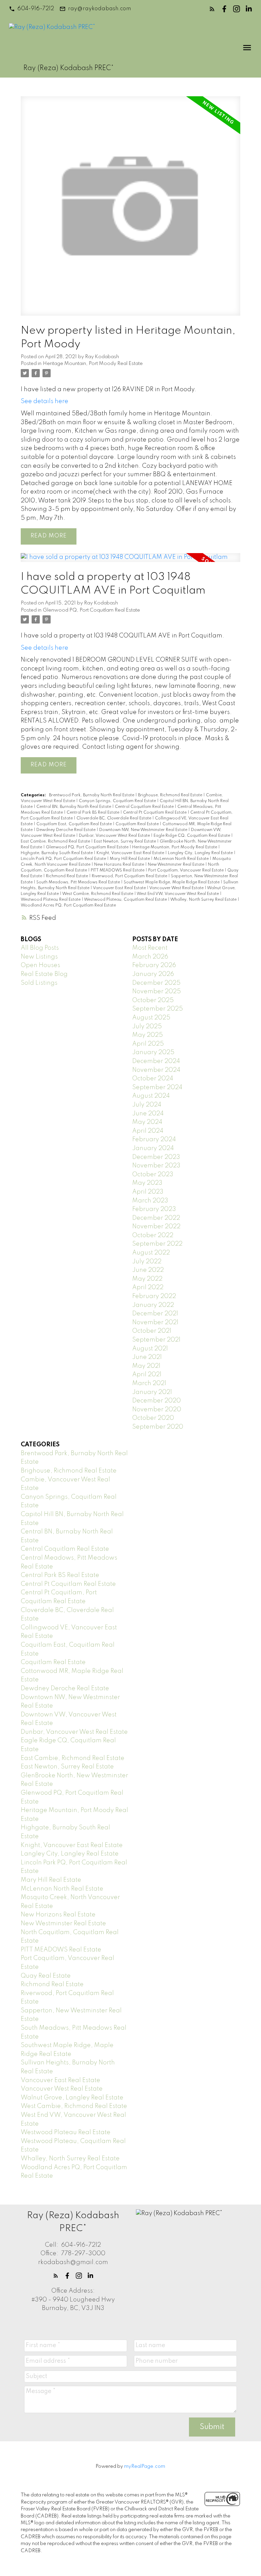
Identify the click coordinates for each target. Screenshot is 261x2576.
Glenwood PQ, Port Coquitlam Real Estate (91, 610)
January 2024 (153, 1148)
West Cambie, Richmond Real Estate (98, 894)
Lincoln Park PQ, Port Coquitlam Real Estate (64, 859)
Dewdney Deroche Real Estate (66, 830)
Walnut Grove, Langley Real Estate (72, 2098)
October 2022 (153, 1235)
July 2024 (147, 1105)
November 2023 (156, 1166)
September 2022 (157, 1244)
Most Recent (150, 948)
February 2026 (154, 965)
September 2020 (158, 1427)
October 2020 (153, 1418)
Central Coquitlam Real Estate (145, 807)
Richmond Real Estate (67, 876)
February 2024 (154, 1140)
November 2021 (155, 1323)
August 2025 (151, 1018)
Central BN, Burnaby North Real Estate (74, 807)
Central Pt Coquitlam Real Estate (155, 813)
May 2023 (147, 1183)
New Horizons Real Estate (120, 865)
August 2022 (151, 1253)
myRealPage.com (145, 2466)
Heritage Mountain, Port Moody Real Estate (93, 364)
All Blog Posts (40, 948)
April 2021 (147, 1375)
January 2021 (152, 1392)
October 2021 (152, 1331)
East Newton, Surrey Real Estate (125, 842)
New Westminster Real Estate (177, 865)
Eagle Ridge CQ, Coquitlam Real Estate (192, 836)
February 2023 (154, 1209)
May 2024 (147, 1122)
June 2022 (148, 1270)
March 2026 (150, 957)
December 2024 (156, 1061)
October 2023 (153, 1175)
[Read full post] (130, 210)
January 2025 (153, 1052)
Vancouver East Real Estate (120, 888)
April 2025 (148, 1044)
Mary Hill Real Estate (130, 859)
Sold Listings (39, 983)
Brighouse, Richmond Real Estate (171, 795)
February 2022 (154, 1296)
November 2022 (156, 1227)
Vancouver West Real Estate (177, 888)
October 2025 (153, 1000)
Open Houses (40, 965)
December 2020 (156, 1401)
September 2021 (156, 1340)
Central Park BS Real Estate (93, 813)
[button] (31, 9)
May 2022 (147, 1279)
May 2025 (147, 1035)
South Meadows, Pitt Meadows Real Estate (79, 882)
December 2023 (156, 1157)
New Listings (39, 957)
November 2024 (156, 1070)
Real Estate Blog (44, 974)
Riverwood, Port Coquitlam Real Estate (130, 876)
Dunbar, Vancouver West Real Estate (115, 836)
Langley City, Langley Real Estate (201, 853)
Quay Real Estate (46, 1976)
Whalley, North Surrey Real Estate (204, 900)
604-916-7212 (36, 9)
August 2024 (151, 1096)
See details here (45, 401)
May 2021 (146, 1366)
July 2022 (147, 1262)
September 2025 (158, 1009)
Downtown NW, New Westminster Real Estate (144, 830)
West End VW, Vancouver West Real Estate (178, 894)
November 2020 (157, 1410)
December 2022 (156, 1218)
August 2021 (150, 1349)
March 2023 (150, 1201)
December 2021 (155, 1314)
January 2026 (153, 974)
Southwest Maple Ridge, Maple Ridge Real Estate (172, 882)
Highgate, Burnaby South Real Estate (57, 853)
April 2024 (148, 1131)
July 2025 (147, 1027)
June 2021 (147, 1357)
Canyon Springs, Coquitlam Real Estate (118, 801)
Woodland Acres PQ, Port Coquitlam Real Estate (68, 905)
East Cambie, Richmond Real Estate (56, 842)
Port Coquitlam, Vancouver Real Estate (186, 870)
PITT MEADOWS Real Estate (118, 870)
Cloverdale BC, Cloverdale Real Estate (114, 818)
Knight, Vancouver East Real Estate (131, 853)
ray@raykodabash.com (99, 9)
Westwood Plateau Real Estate (51, 900)
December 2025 (156, 983)
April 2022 (148, 1287)
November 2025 (156, 992)
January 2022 (153, 1305)
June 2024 (148, 1114)
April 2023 (148, 1192)
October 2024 (153, 1079)
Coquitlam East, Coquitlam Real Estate (75, 824)
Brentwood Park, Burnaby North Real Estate (92, 795)
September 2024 (157, 1087)
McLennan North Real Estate (182, 859)
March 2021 (149, 1383)
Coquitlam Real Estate (138, 824)
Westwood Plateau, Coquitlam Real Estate (126, 900)
